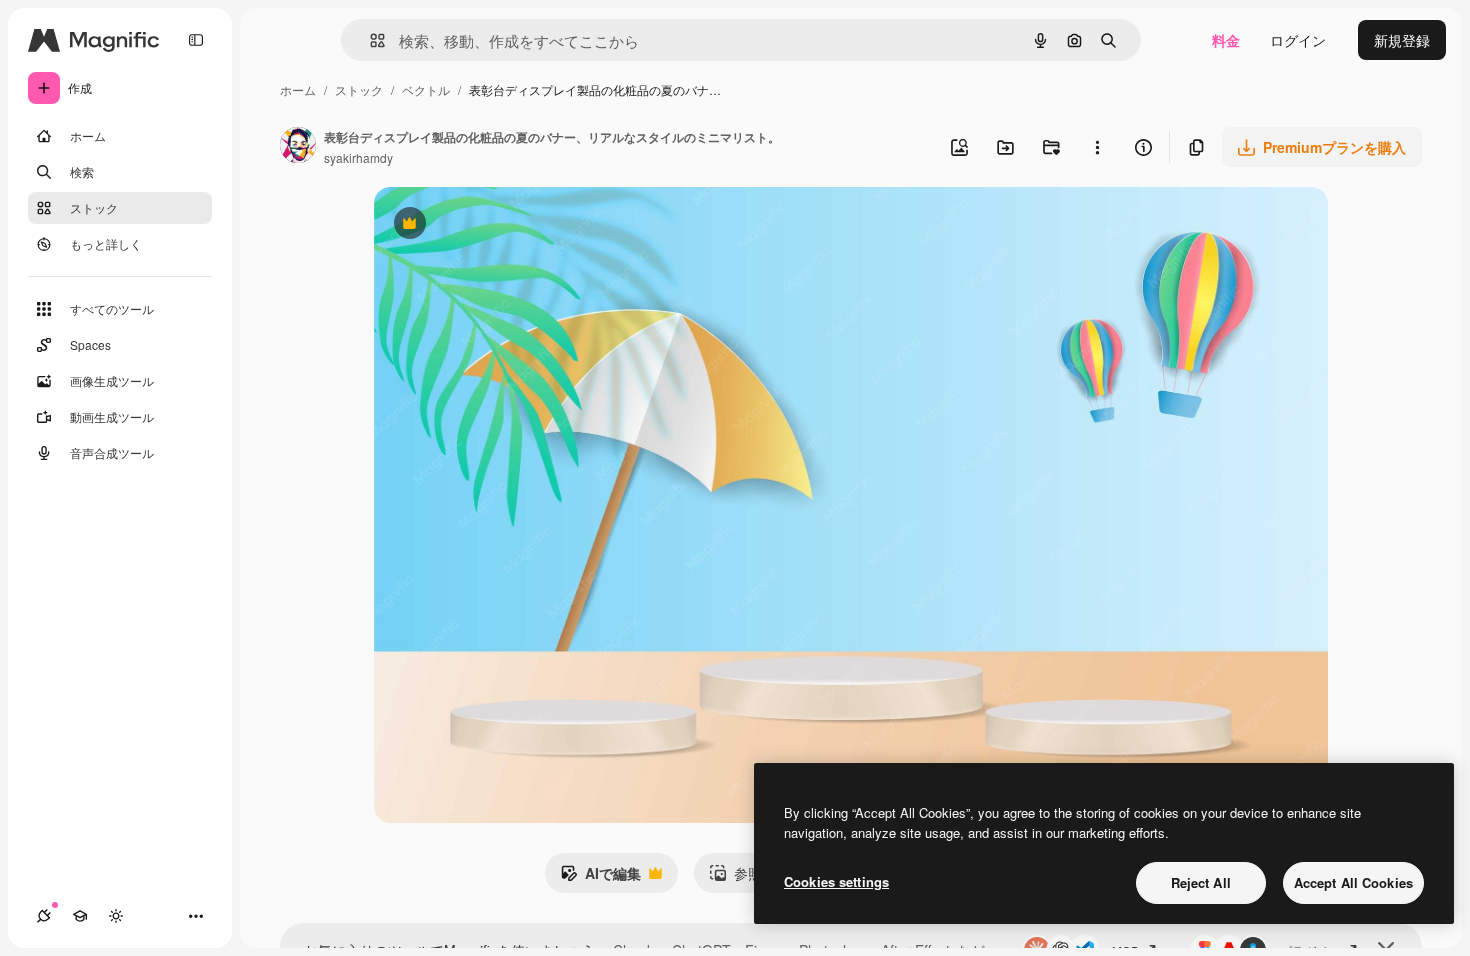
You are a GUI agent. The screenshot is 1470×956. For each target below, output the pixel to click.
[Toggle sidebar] (196, 40)
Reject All (1201, 882)
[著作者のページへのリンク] (298, 147)
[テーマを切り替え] (116, 916)
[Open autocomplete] (369, 40)
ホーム (298, 89)
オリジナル (511, 225)
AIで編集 (600, 878)
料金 (1226, 40)
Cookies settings (836, 881)
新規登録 (1402, 40)
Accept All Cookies (1353, 882)
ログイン (1298, 40)
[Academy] (80, 916)
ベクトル (426, 89)
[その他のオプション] (1097, 147)
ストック (359, 89)
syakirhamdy (358, 157)
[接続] (44, 916)
